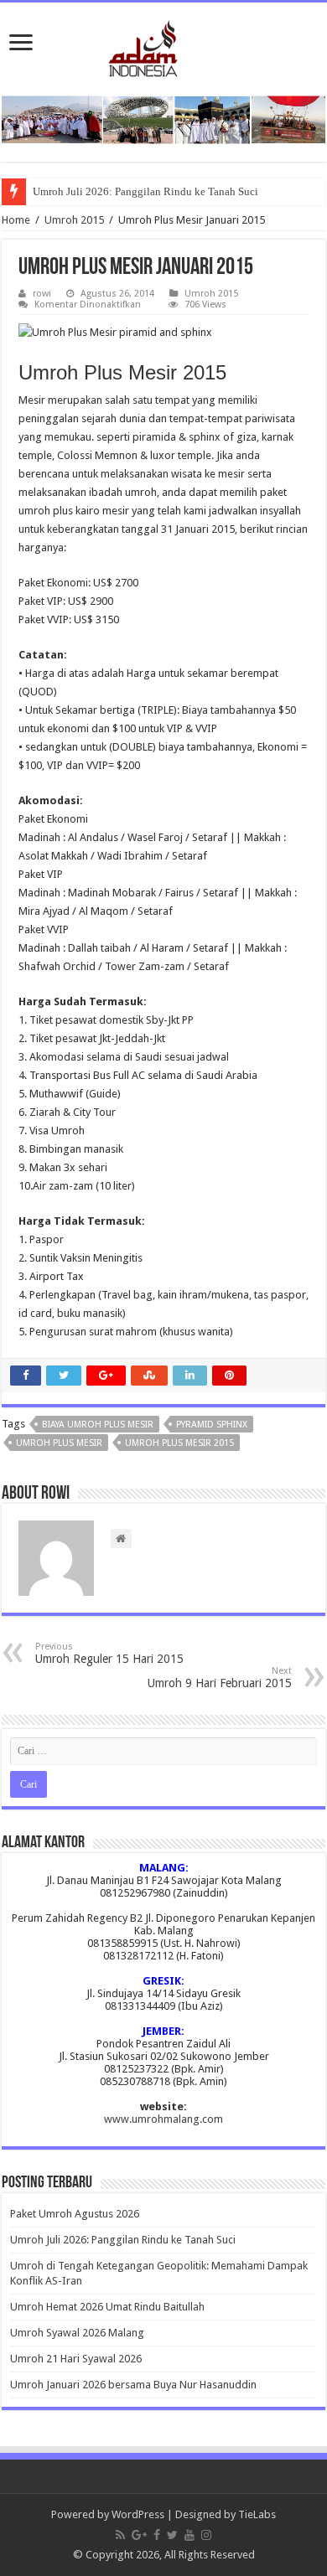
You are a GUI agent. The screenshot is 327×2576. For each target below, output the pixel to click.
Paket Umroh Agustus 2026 (75, 2214)
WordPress (138, 2514)
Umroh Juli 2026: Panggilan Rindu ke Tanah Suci (145, 191)
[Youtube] (189, 2535)
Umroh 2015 (74, 220)
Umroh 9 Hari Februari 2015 (220, 1678)
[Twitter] (172, 2535)
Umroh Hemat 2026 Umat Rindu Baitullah (107, 2307)
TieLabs (257, 2514)
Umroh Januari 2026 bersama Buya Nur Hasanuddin (133, 2385)
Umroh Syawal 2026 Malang (77, 2333)
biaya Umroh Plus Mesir (98, 1425)
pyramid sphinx (212, 1425)
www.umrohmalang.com (163, 2119)
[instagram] (206, 2535)
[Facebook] (157, 2535)
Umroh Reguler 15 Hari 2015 (109, 1653)
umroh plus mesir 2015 (179, 1443)
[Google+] (139, 2535)
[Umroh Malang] (164, 45)
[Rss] (120, 2535)
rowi (42, 294)
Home (16, 220)
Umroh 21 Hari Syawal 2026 (76, 2359)
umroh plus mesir (59, 1443)
